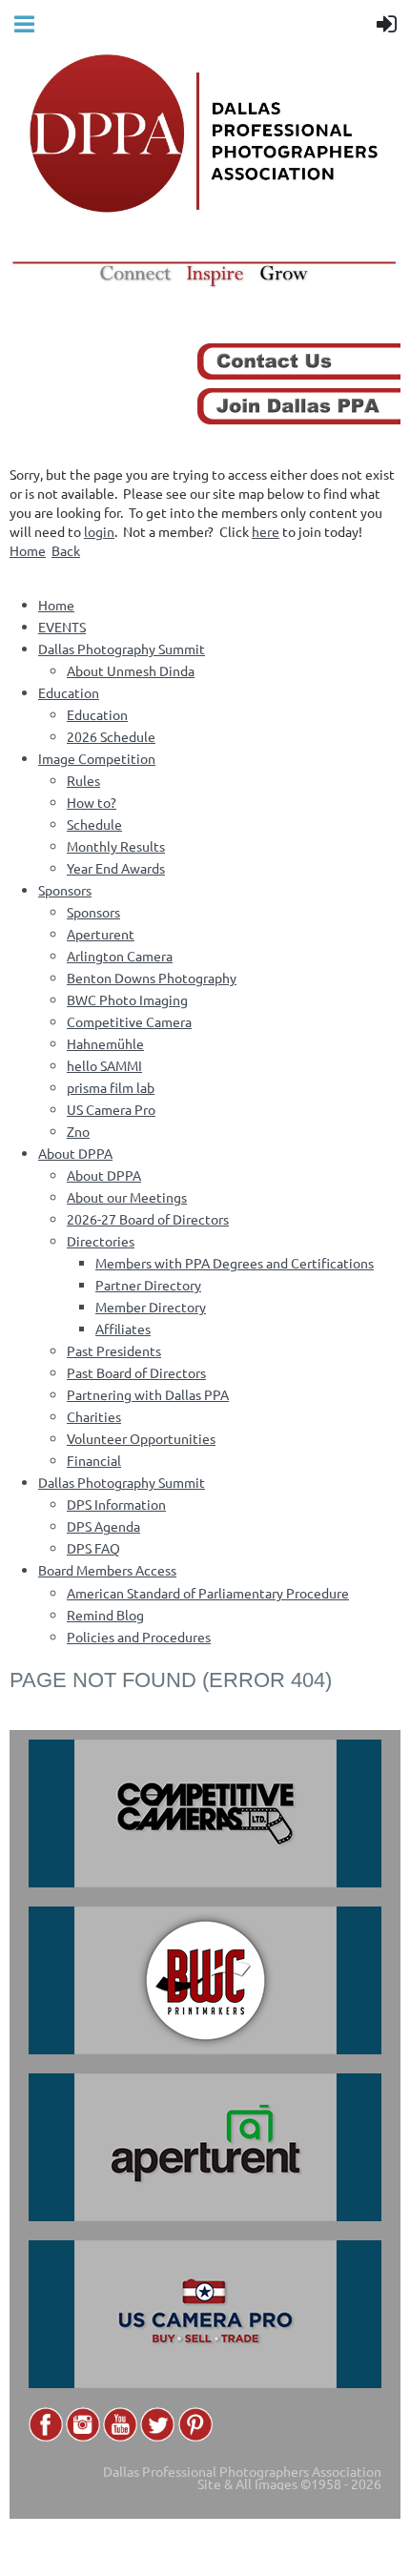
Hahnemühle (105, 1043)
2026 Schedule (111, 736)
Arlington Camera (120, 956)
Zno (78, 1131)
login (99, 531)
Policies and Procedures (139, 1637)
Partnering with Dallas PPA (148, 1394)
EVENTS (62, 627)
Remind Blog (105, 1615)
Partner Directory (148, 1285)
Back (66, 550)
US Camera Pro (111, 1109)
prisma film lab (111, 1087)
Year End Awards (116, 868)
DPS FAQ (93, 1548)
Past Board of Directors (136, 1372)
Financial (94, 1460)
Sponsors (65, 890)
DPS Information (116, 1504)
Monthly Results (116, 846)
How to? (92, 802)
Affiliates (123, 1329)
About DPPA (75, 1153)
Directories (101, 1241)
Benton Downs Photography (152, 978)
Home (28, 550)
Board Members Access (107, 1570)
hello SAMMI (104, 1065)
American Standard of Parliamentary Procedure (208, 1593)
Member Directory (151, 1307)
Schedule (94, 824)
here (266, 531)
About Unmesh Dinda (131, 670)
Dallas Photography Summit (122, 649)
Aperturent (101, 934)
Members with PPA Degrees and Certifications (235, 1263)
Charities (94, 1416)
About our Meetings (127, 1197)
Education (69, 692)
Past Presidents (114, 1350)
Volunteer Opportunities (141, 1438)
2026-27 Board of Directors (148, 1219)
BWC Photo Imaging (127, 999)
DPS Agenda (103, 1526)
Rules (83, 780)
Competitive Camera (129, 1021)
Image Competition (97, 758)
